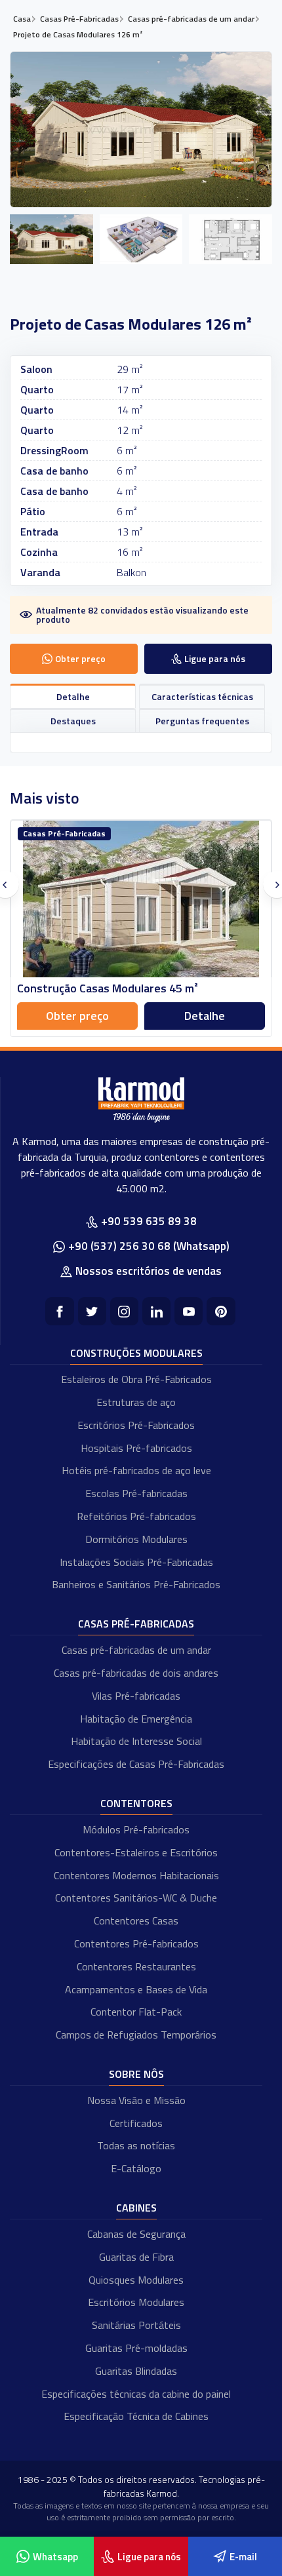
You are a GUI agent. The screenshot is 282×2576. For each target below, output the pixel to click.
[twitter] (92, 1311)
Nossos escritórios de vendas (149, 1271)
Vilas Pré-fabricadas (136, 1696)
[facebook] (59, 1311)
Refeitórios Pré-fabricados (136, 1516)
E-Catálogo (136, 2168)
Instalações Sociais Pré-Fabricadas (136, 1562)
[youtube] (189, 1311)
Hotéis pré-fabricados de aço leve (136, 1470)
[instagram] (124, 1311)
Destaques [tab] (73, 721)
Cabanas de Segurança (136, 2234)
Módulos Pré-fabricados (136, 1829)
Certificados (136, 2123)
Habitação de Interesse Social (136, 1741)
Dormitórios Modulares (136, 1539)
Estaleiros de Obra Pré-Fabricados (136, 1379)
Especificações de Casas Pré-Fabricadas (136, 1764)
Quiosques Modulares (136, 2280)
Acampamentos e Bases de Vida (136, 1989)
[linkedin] (156, 1311)
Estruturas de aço (136, 1402)
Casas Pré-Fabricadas (136, 1624)
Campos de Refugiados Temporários (136, 2035)
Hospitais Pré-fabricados (136, 1448)
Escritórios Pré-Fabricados (136, 1425)
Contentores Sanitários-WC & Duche (136, 1898)
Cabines (136, 2208)
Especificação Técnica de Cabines (136, 2416)
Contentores (136, 1803)
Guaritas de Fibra (136, 2257)
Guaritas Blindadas (136, 2371)
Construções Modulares (136, 1353)
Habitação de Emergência (136, 1719)
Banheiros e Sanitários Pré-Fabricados (136, 1584)
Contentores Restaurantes (136, 1966)
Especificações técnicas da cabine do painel (136, 2394)
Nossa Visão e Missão (136, 2100)
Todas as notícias (136, 2145)
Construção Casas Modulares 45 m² (108, 988)
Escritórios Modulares (136, 2302)
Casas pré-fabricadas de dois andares (136, 1673)
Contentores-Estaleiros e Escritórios (136, 1852)
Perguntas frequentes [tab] (202, 721)
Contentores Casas (136, 1921)
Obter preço (77, 1016)
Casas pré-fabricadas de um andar (136, 1650)
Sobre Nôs (136, 2074)
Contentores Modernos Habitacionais (136, 1875)
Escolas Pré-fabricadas (136, 1493)
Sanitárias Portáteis (136, 2325)
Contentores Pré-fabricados (136, 1943)
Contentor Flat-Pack (136, 2012)
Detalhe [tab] (73, 696)
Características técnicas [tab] (202, 696)
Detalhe (205, 1016)
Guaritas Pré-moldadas (136, 2348)
